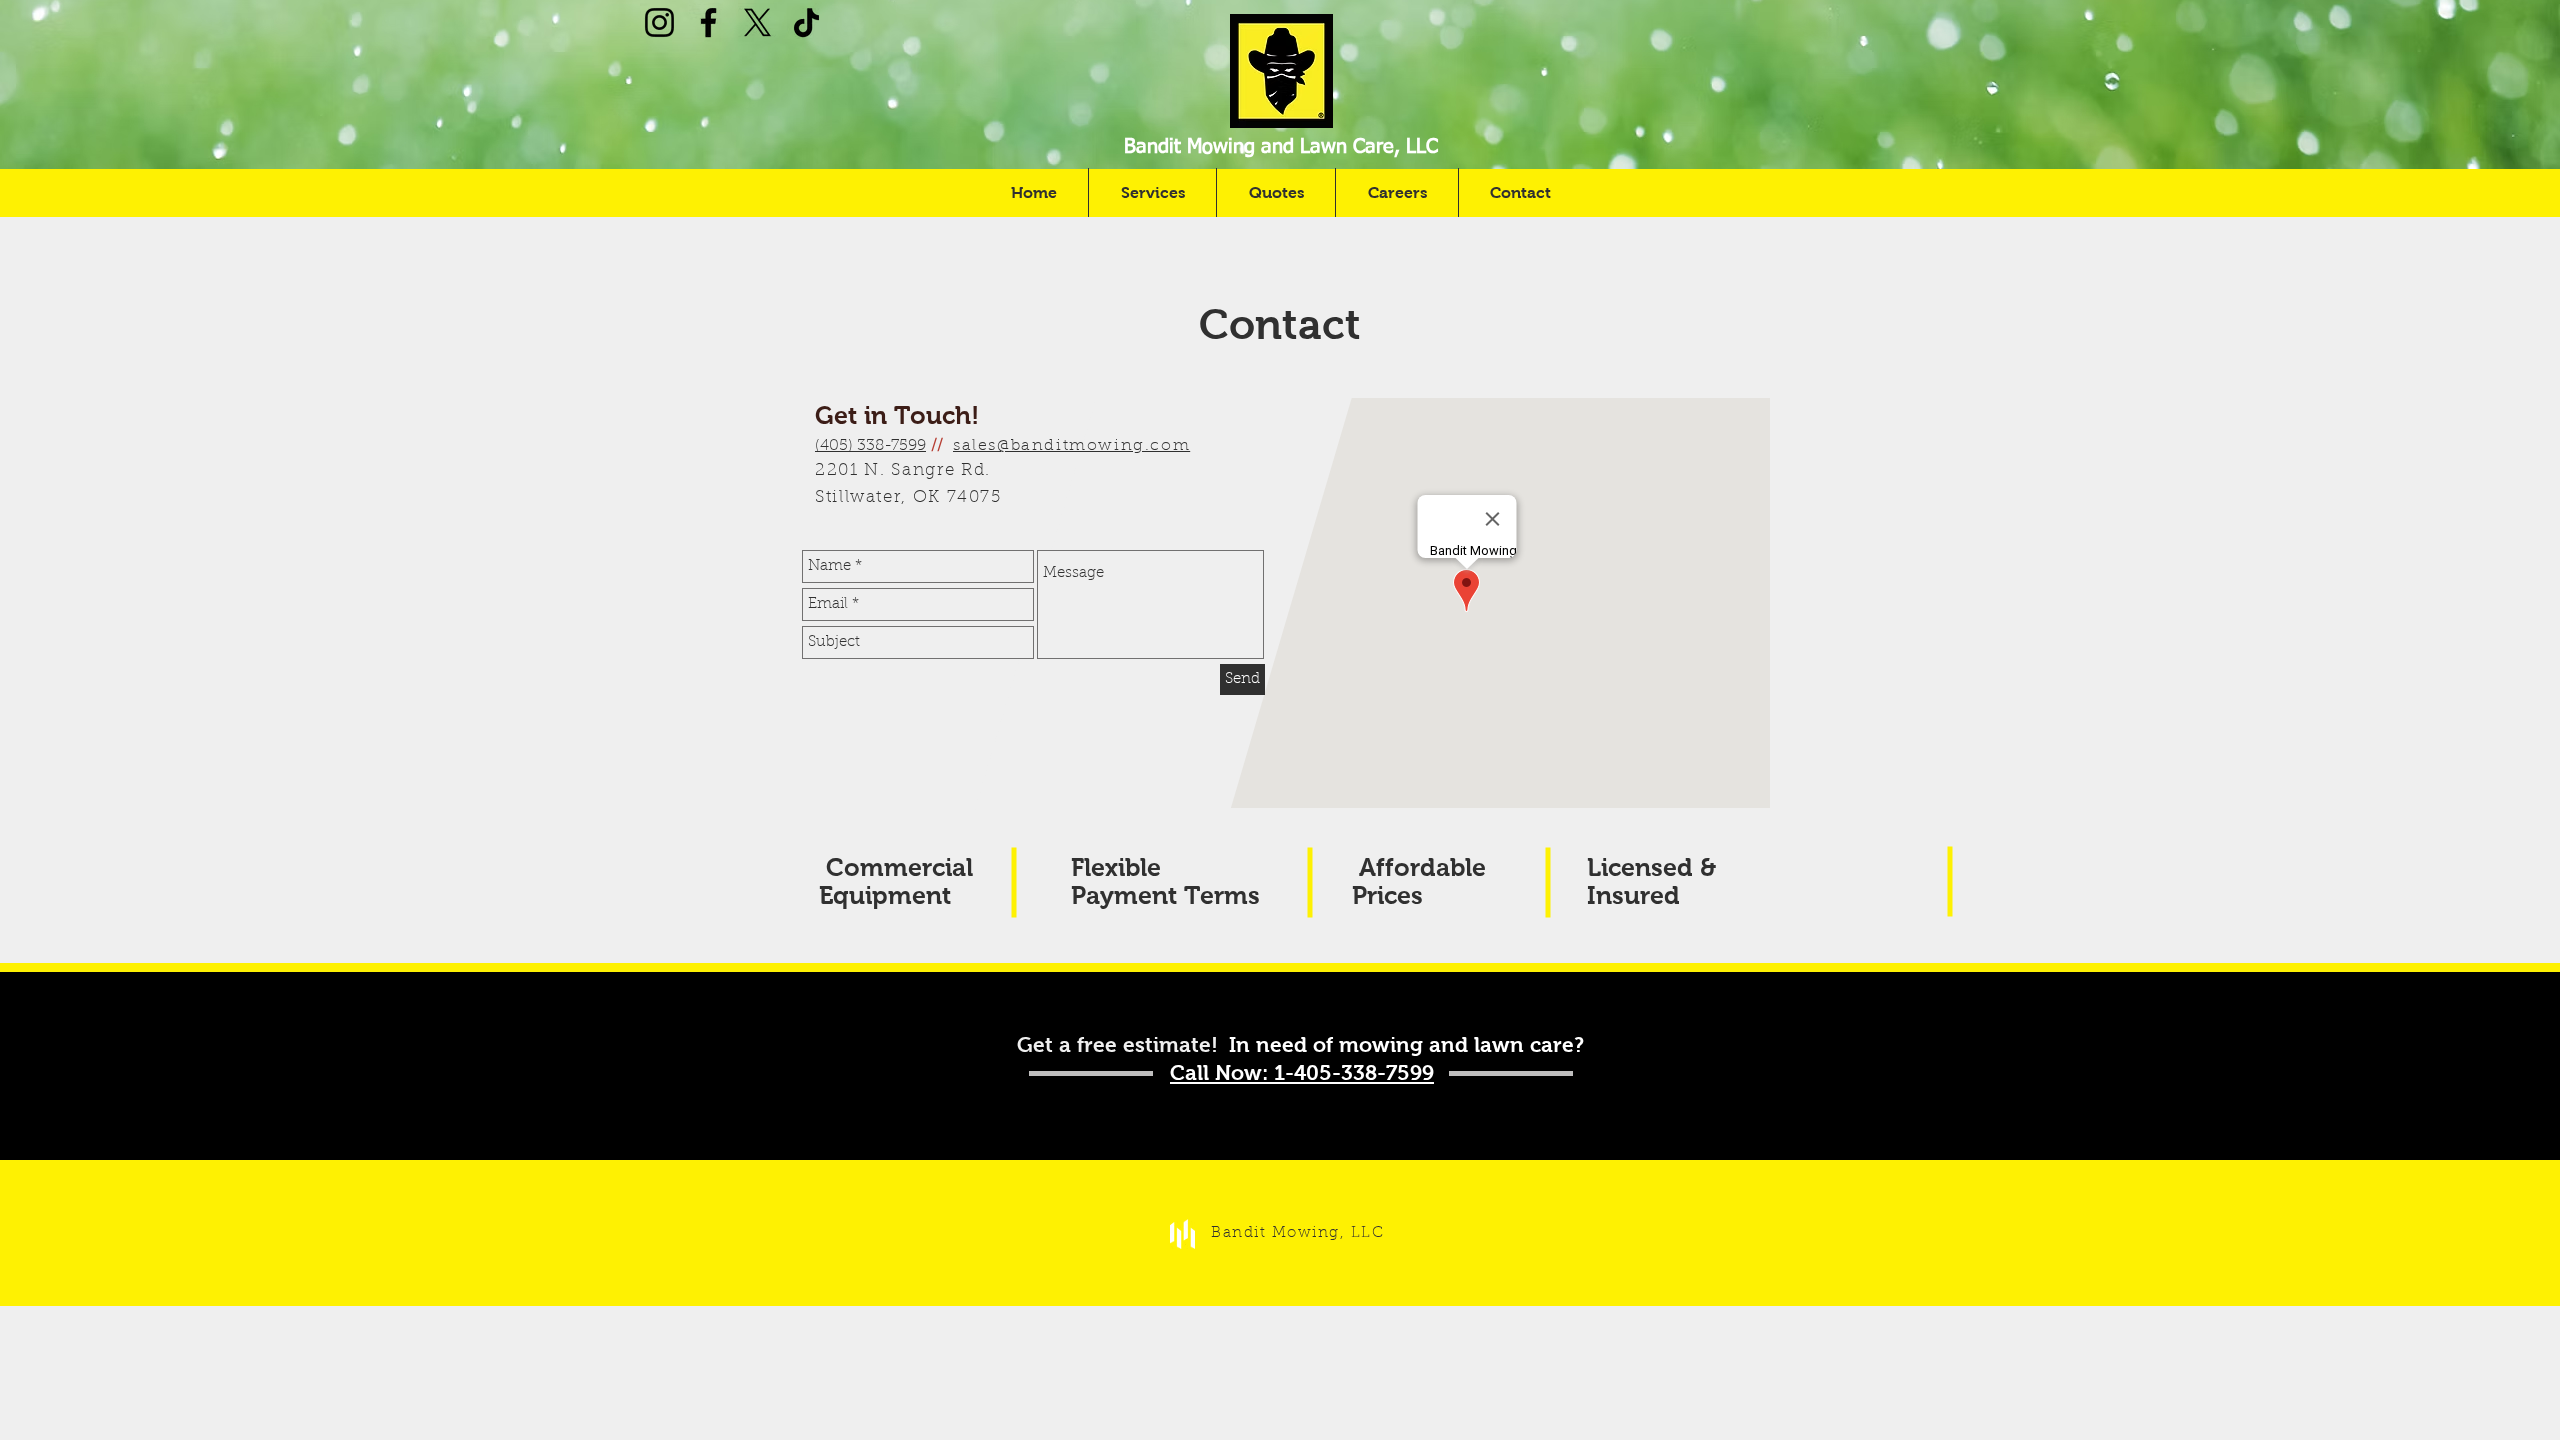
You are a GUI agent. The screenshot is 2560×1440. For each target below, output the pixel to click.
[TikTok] (806, 22)
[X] (757, 22)
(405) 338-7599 (870, 446)
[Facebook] (708, 22)
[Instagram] (659, 22)
